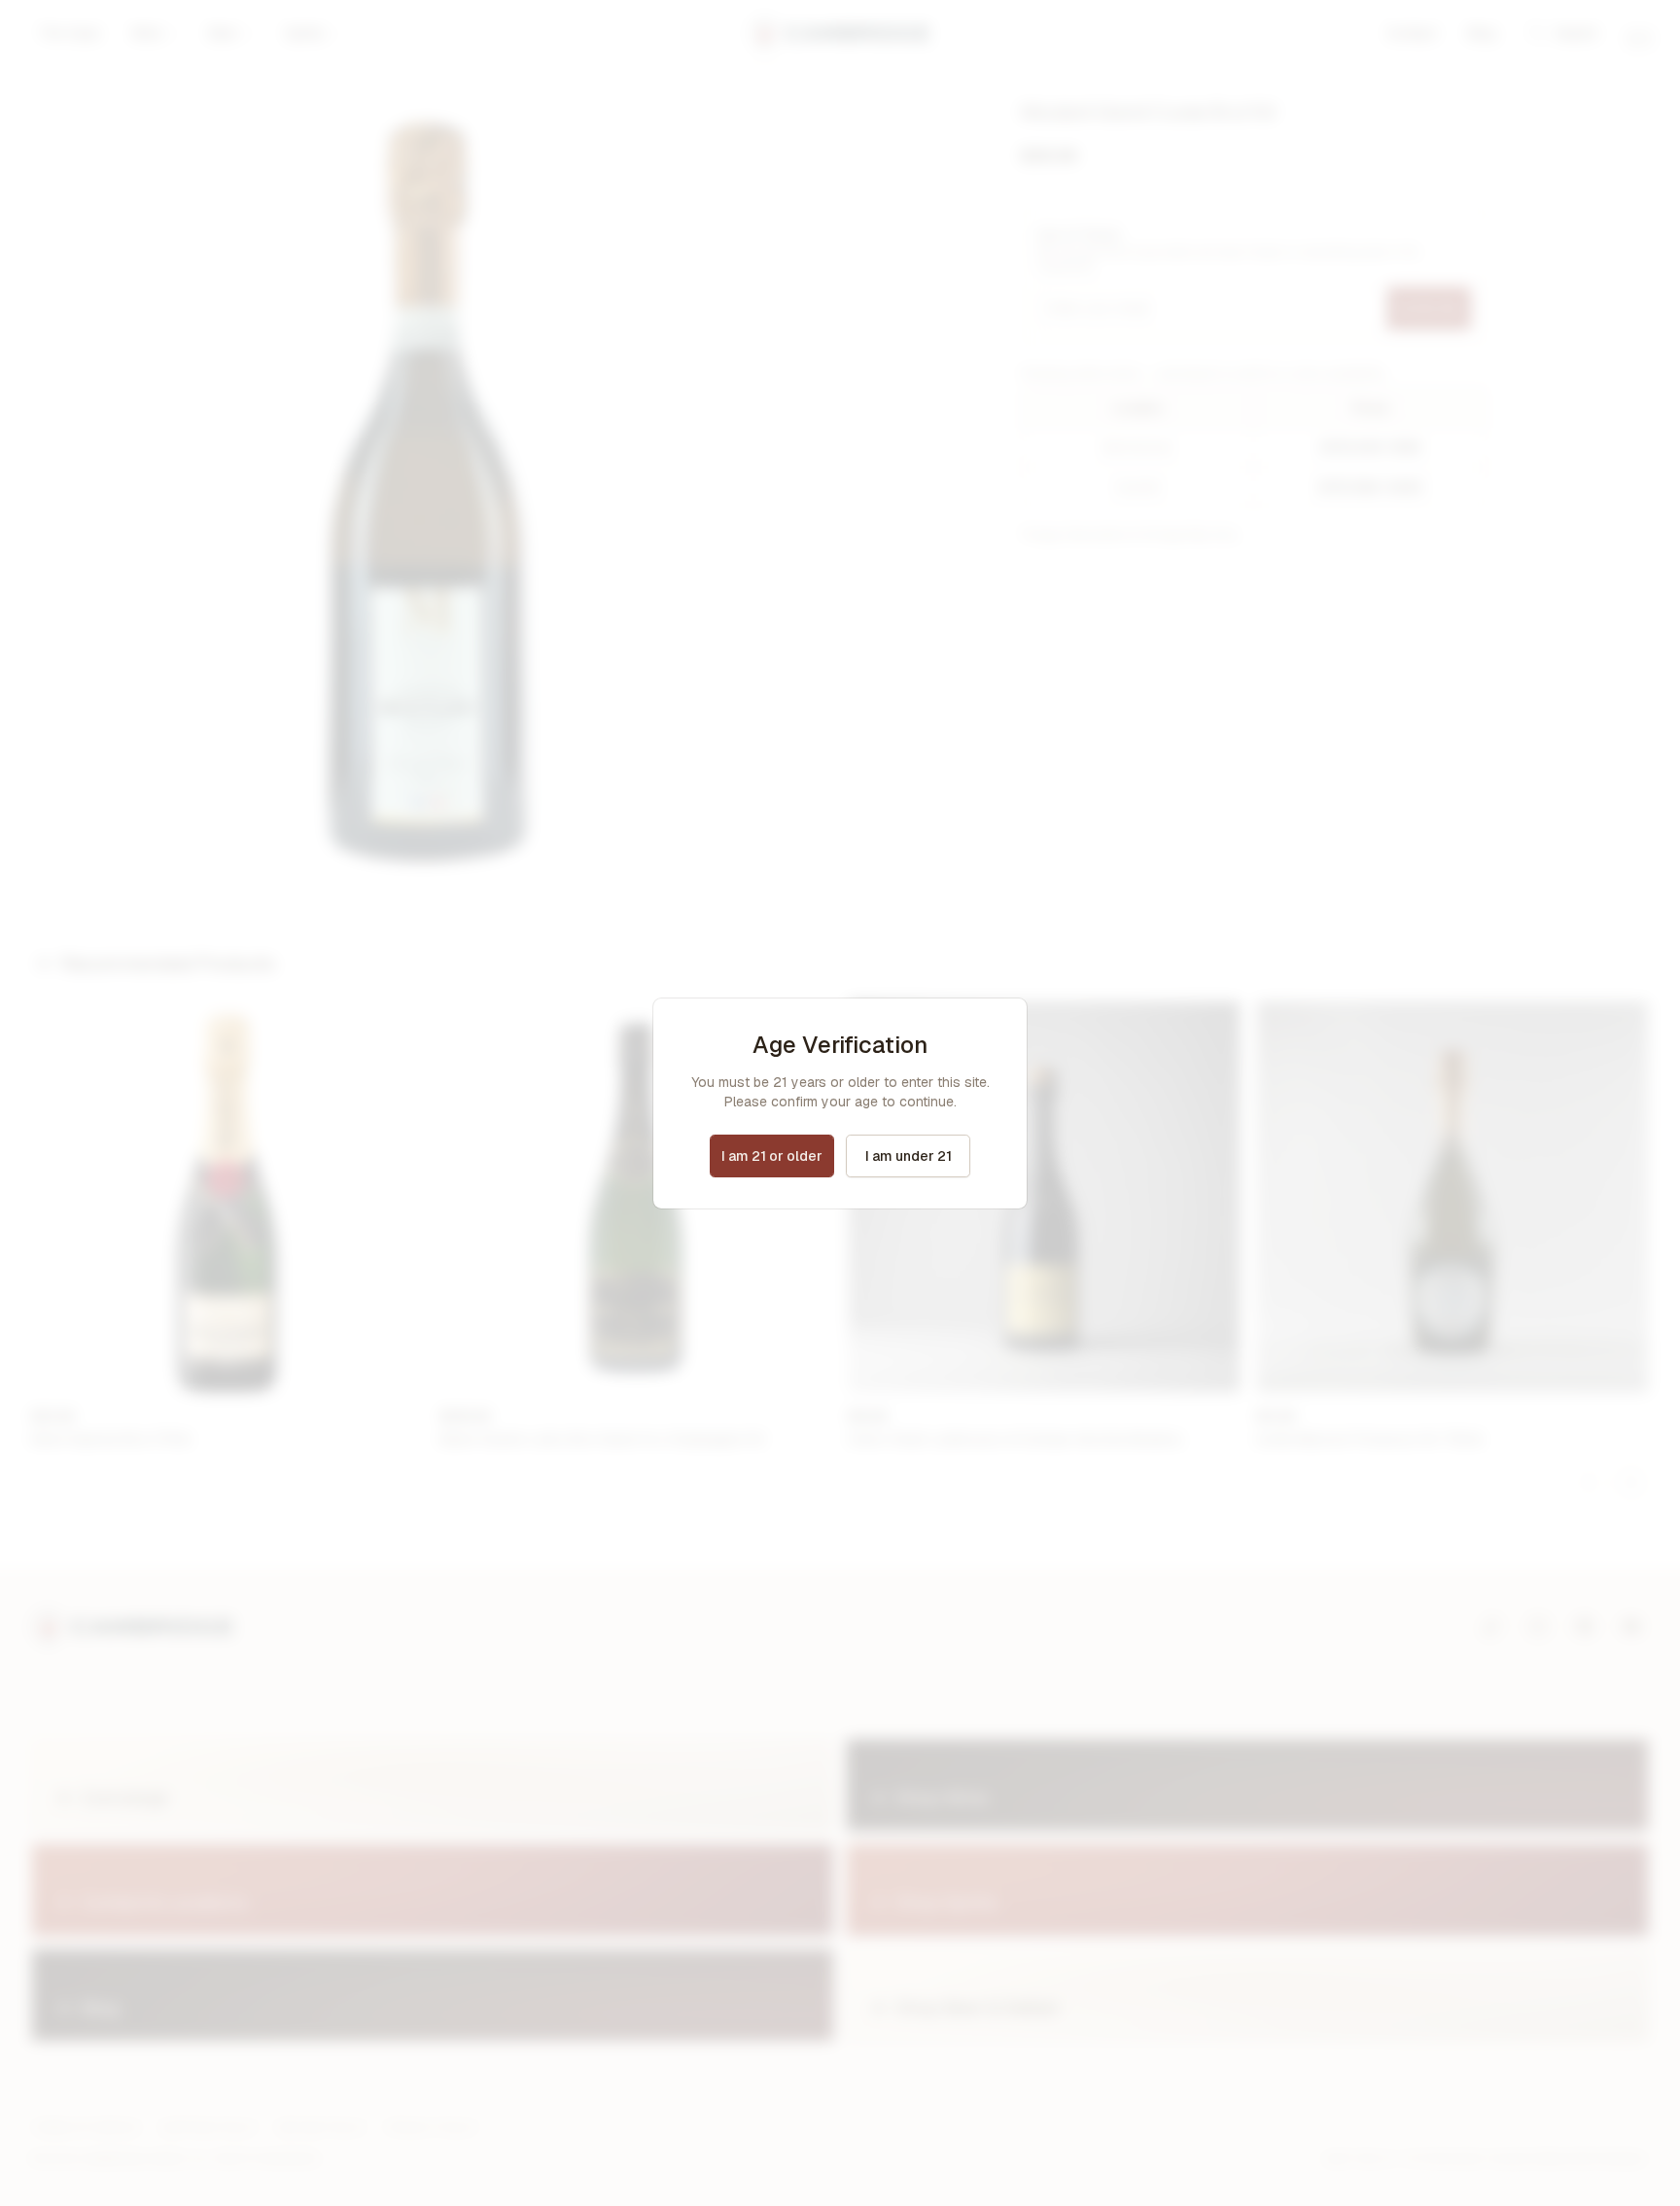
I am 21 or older (772, 1156)
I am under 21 (909, 1156)
